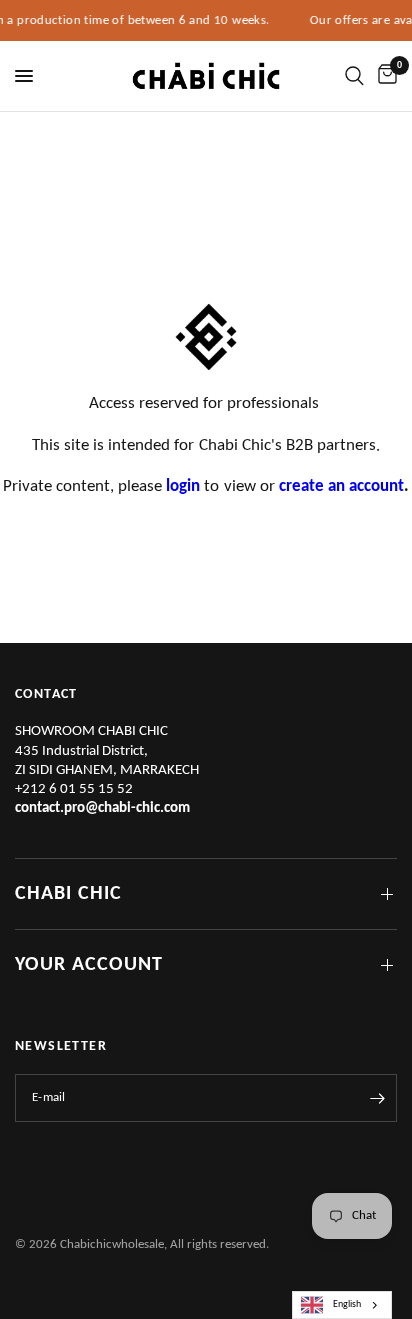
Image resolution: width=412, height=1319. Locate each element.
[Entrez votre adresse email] (377, 1098)
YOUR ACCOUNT (89, 965)
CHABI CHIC (68, 894)
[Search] (354, 76)
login (183, 486)
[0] (384, 76)
